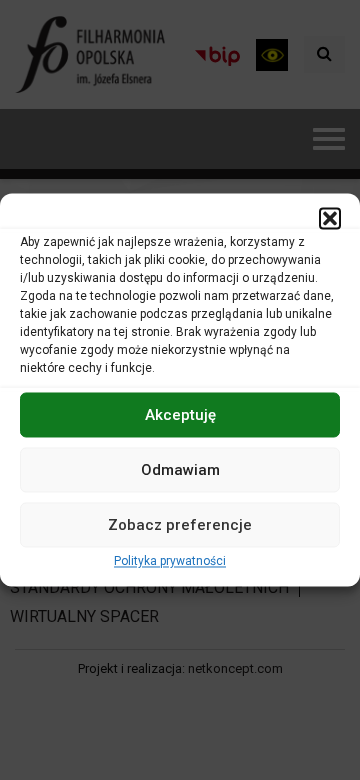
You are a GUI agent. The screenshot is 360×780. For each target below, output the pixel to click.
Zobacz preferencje (180, 525)
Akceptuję (180, 415)
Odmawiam (180, 470)
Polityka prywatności (170, 561)
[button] (330, 218)
